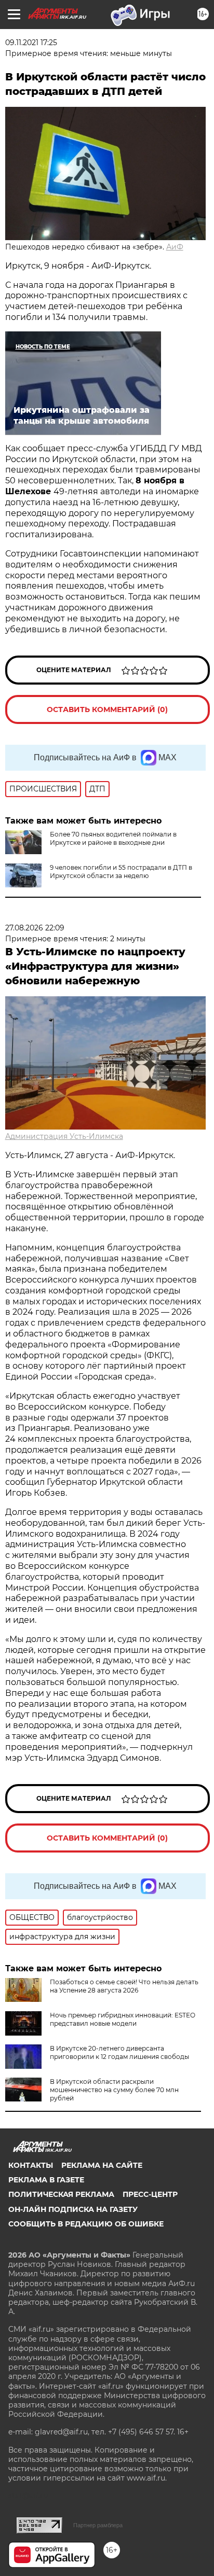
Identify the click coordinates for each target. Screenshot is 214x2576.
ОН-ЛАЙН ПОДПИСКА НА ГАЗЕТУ (73, 2209)
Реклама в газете (46, 2180)
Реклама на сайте (102, 2165)
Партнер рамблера (98, 2525)
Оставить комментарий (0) (107, 709)
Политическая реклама (61, 2194)
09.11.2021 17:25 (31, 43)
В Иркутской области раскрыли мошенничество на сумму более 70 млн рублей (114, 2090)
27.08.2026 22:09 (35, 928)
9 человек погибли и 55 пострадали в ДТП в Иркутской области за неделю (121, 872)
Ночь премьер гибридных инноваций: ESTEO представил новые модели (123, 2019)
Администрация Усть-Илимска (64, 1136)
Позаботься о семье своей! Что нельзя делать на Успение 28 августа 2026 (124, 1986)
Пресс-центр (150, 2194)
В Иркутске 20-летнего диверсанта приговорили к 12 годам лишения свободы (119, 2052)
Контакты (31, 2165)
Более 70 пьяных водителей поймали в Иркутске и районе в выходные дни (113, 838)
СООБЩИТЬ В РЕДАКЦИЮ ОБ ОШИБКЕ (86, 2224)
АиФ (175, 247)
